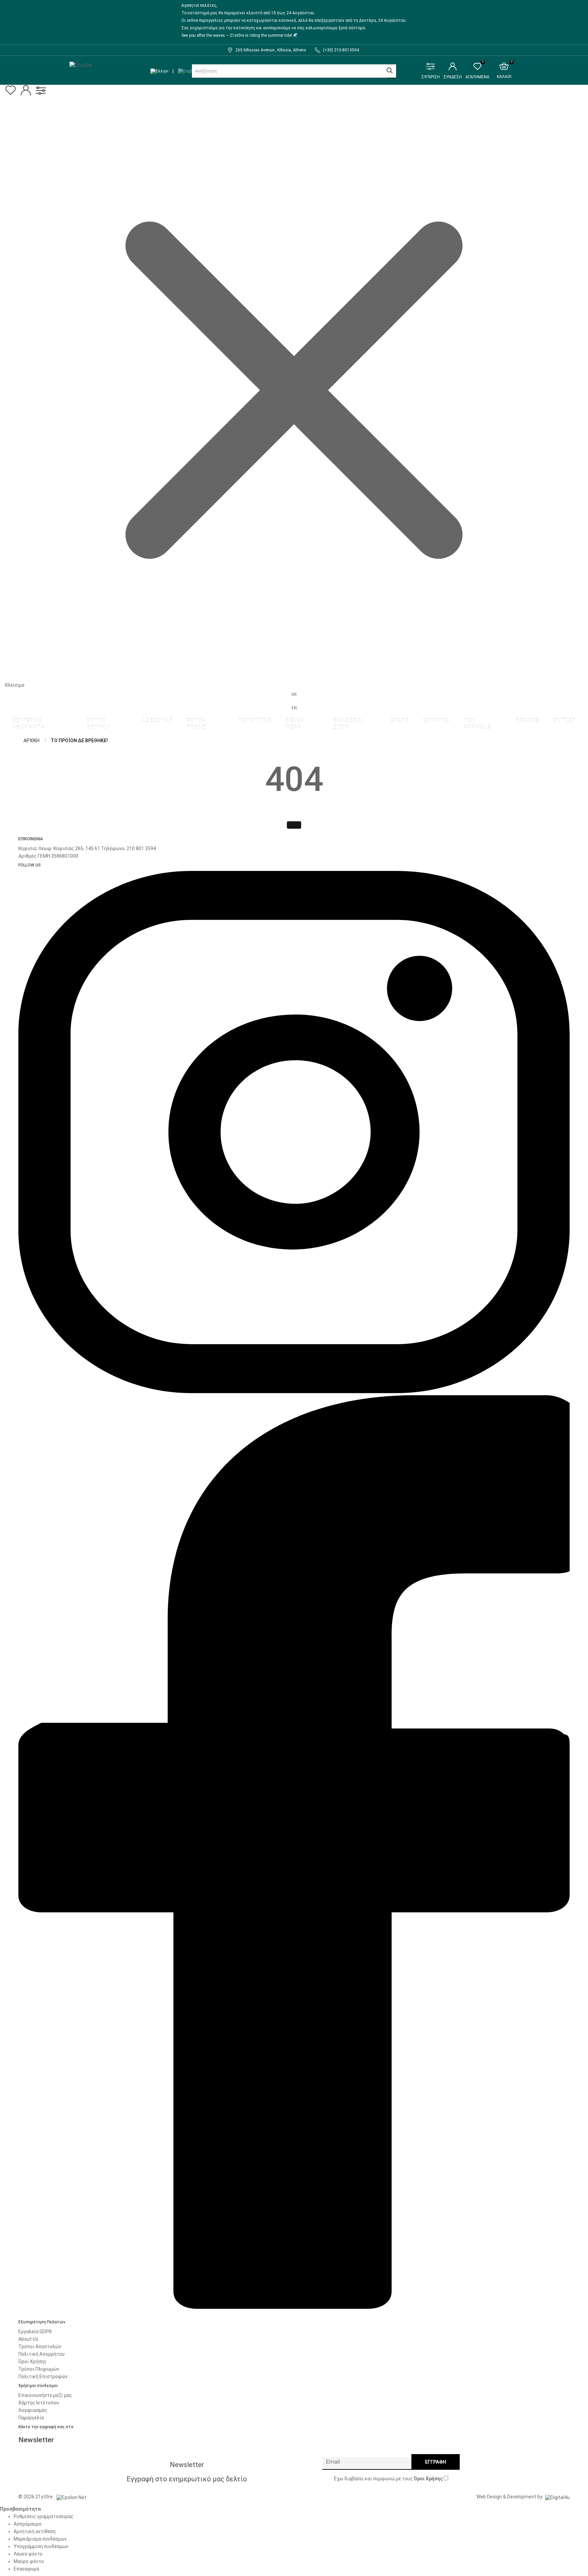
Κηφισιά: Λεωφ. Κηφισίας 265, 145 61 (59, 848)
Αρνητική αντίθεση (35, 2531)
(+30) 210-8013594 (341, 50)
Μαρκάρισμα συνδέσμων (40, 2539)
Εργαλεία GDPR (35, 2332)
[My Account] (26, 94)
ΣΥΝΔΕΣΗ (453, 77)
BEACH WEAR (295, 724)
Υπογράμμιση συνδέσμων (41, 2546)
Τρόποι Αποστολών (40, 2347)
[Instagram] (294, 1392)
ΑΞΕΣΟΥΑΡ (157, 720)
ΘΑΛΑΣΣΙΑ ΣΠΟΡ (348, 724)
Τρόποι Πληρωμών (39, 2369)
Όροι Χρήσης (32, 2362)
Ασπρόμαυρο (28, 2524)
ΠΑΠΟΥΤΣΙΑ (255, 720)
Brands (527, 720)
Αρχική (31, 741)
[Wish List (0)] (11, 94)
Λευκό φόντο (28, 2554)
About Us (28, 2339)
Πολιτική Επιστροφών (43, 2376)
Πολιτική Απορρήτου (42, 2354)
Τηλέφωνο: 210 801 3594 (128, 848)
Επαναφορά (26, 2569)
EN (294, 708)
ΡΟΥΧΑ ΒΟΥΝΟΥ (98, 724)
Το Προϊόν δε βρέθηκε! (79, 741)
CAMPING (436, 720)
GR (294, 695)
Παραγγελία (31, 2418)
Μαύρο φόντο (29, 2561)
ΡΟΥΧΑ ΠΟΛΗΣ (197, 724)
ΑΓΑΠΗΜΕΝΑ (477, 71)
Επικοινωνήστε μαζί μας (45, 2395)
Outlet (565, 720)
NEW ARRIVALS (477, 724)
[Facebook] (294, 2313)
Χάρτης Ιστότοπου (39, 2403)
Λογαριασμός (33, 2410)
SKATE (400, 720)
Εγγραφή (436, 2462)
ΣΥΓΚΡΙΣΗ (430, 77)
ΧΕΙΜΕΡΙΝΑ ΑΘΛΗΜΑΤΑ (28, 724)
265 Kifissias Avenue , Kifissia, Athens (271, 50)
